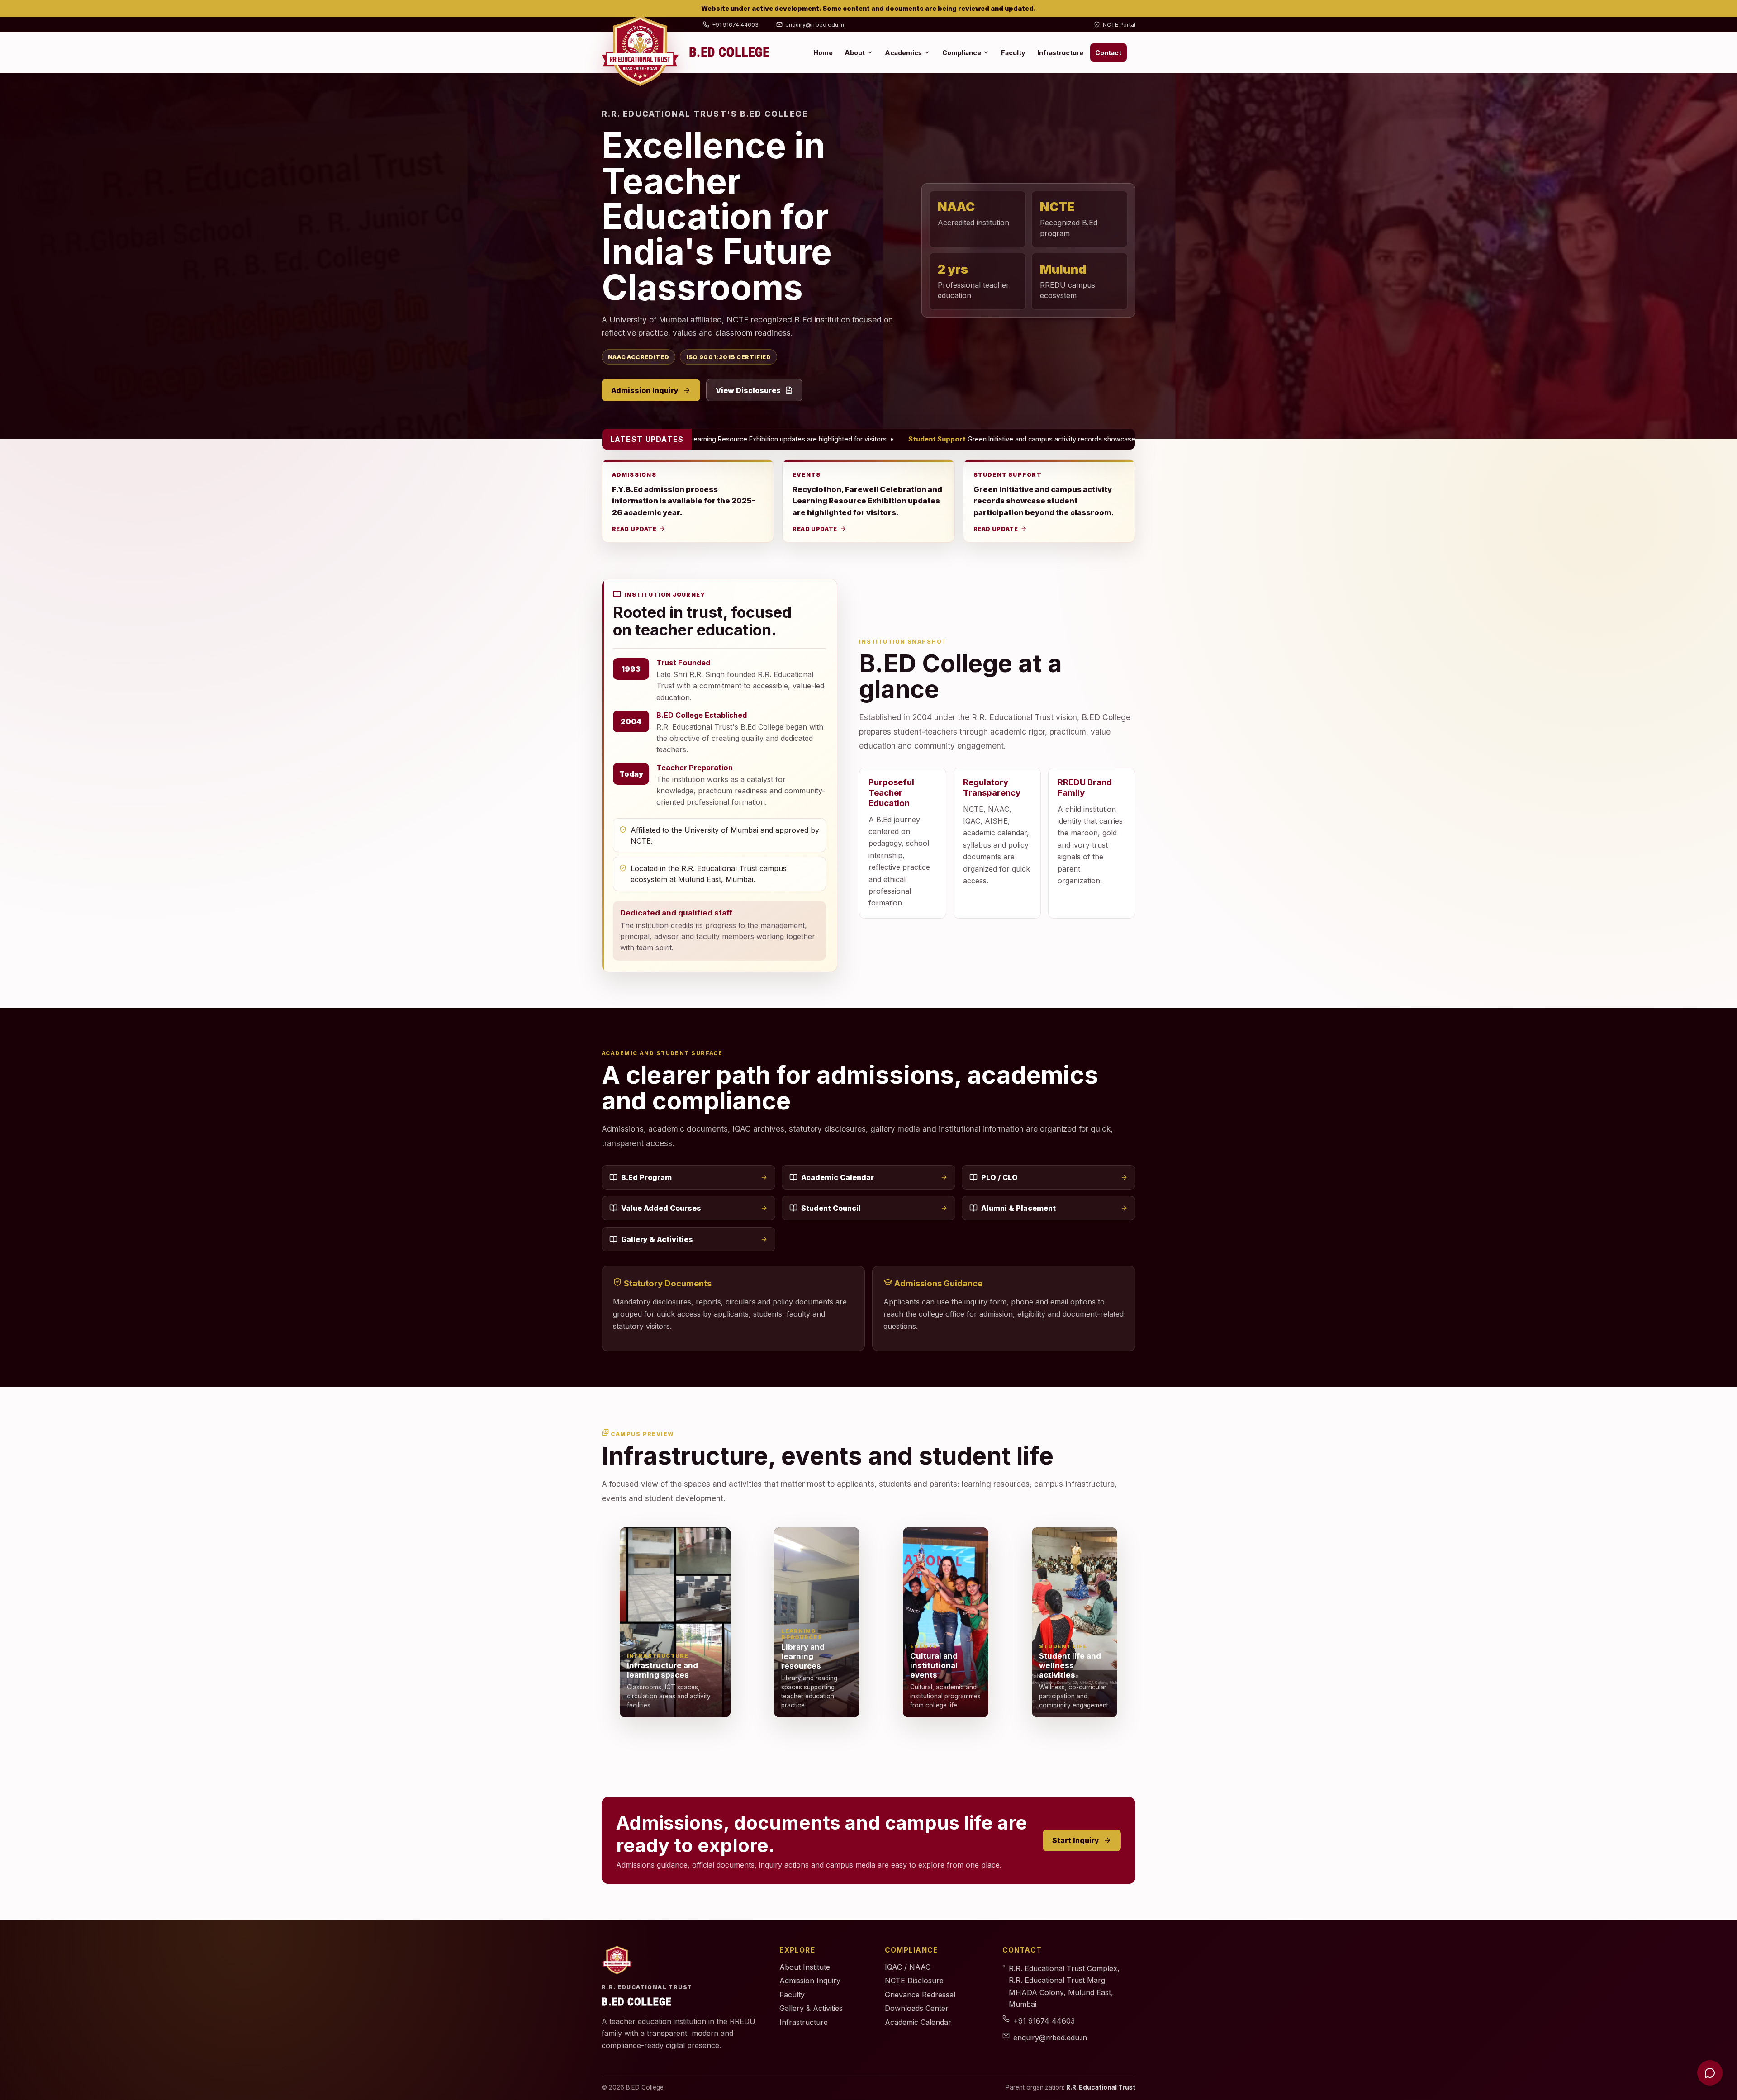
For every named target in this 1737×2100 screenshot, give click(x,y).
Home (823, 53)
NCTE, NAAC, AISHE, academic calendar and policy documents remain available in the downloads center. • (1092, 439)
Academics (903, 53)
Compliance (962, 53)
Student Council (831, 1208)
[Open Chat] (1710, 2073)
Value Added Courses (661, 1208)
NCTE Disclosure (914, 1981)
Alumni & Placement (1018, 1208)
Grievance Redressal (920, 1995)
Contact (1108, 53)
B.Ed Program (646, 1177)
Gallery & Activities (657, 1239)
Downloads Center (917, 2008)
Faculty (1013, 53)
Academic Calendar (838, 1177)
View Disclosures (748, 390)
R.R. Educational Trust (1101, 2087)
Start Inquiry (1076, 1840)
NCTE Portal (1119, 25)
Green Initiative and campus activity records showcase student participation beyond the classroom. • (709, 439)
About (855, 53)
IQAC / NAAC (908, 1967)
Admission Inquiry (645, 390)
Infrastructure (1060, 53)
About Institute (805, 1967)
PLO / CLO (999, 1177)
